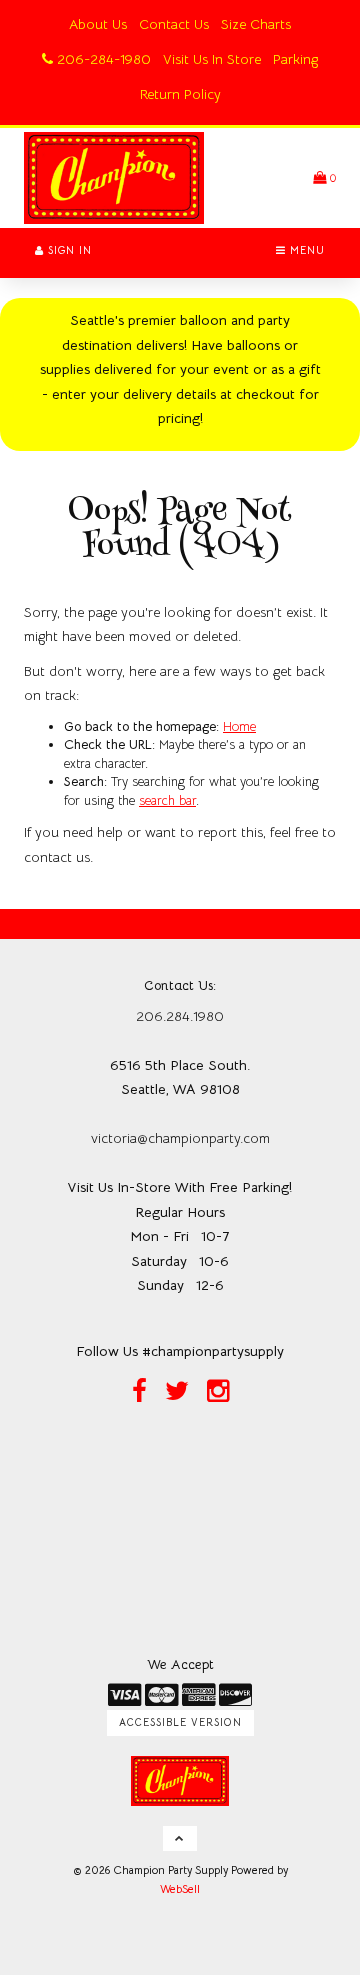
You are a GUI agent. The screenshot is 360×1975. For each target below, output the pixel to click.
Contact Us (174, 24)
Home (239, 726)
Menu (305, 250)
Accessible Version (180, 1722)
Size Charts (256, 24)
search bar (167, 800)
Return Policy (180, 94)
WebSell (180, 1889)
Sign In (68, 250)
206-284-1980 (102, 59)
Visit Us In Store (212, 59)
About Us (98, 24)
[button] (324, 177)
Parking (295, 59)
